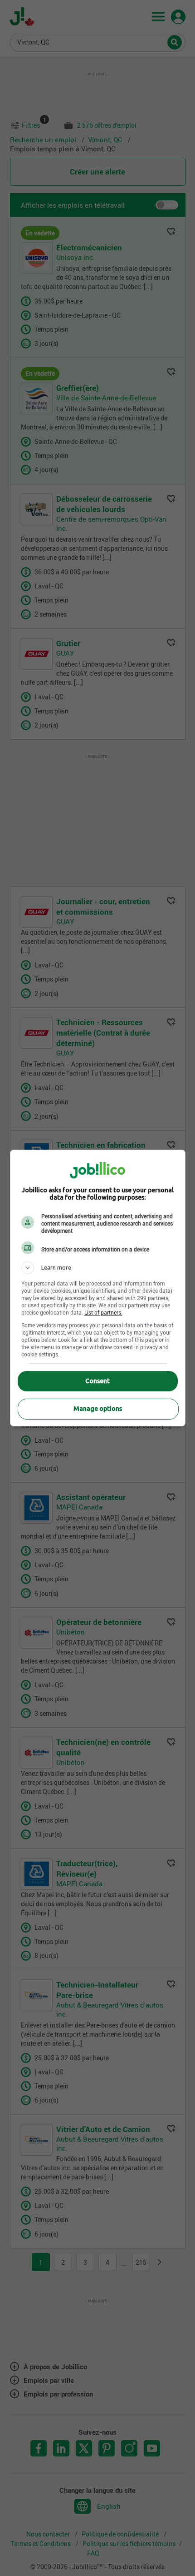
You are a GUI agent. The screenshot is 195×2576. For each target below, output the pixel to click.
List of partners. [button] (103, 1312)
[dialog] (98, 1288)
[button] (98, 1268)
